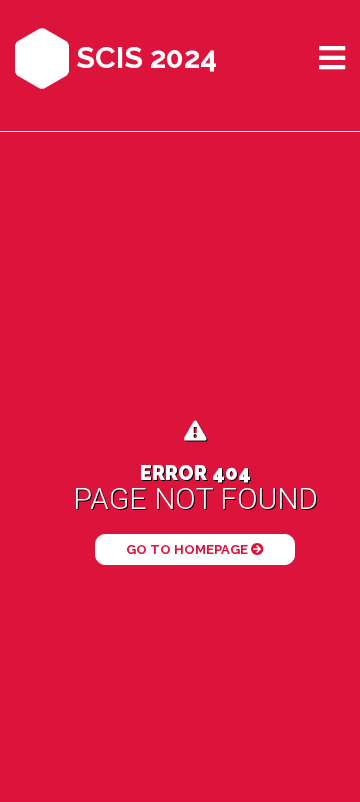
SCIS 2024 (143, 57)
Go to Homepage (188, 549)
